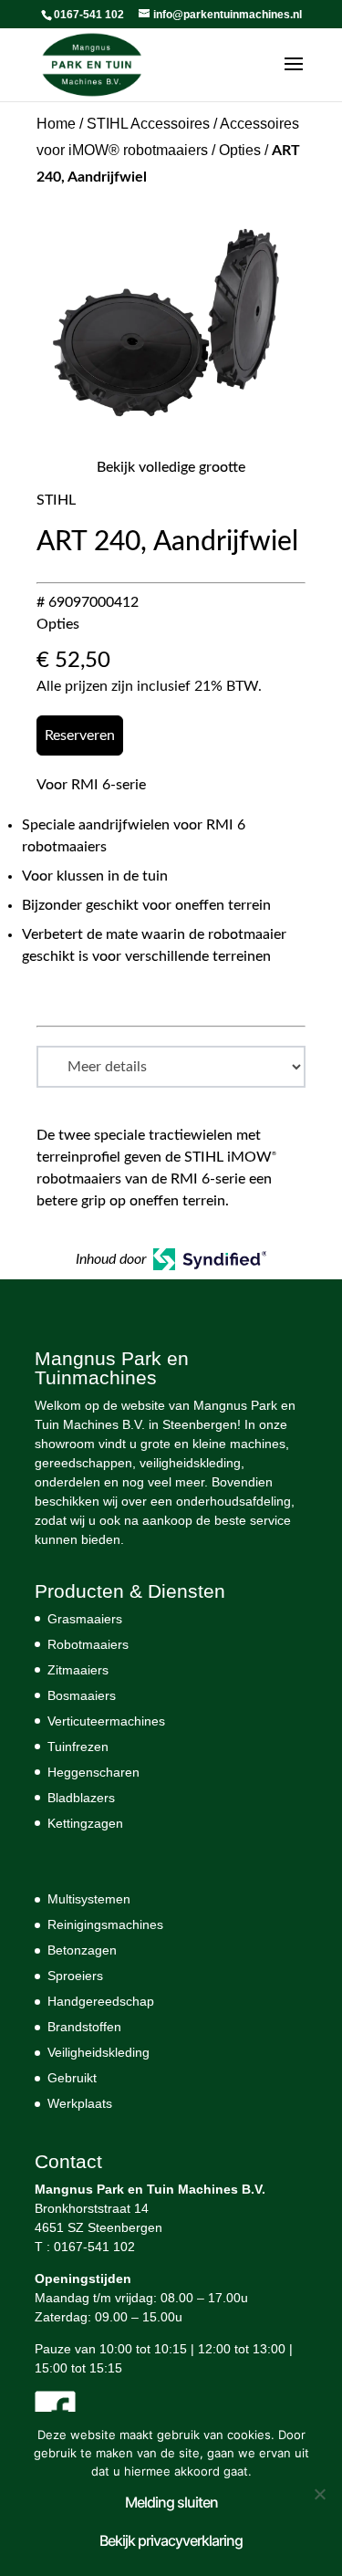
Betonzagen (82, 1950)
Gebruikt (72, 2078)
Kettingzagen (85, 1823)
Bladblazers (81, 1798)
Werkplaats (80, 2103)
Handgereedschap (101, 2001)
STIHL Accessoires (148, 124)
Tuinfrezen (78, 1747)
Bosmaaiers (82, 1695)
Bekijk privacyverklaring (171, 2540)
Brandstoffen (84, 2027)
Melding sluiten (171, 2502)
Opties (240, 150)
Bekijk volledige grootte (171, 467)
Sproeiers (75, 1976)
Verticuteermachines (106, 1721)
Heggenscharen (93, 1772)
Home (56, 124)
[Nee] (319, 2494)
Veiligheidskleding (98, 2052)
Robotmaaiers (88, 1644)
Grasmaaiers (85, 1619)
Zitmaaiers (78, 1670)
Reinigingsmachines (105, 1924)
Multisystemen (89, 1899)
